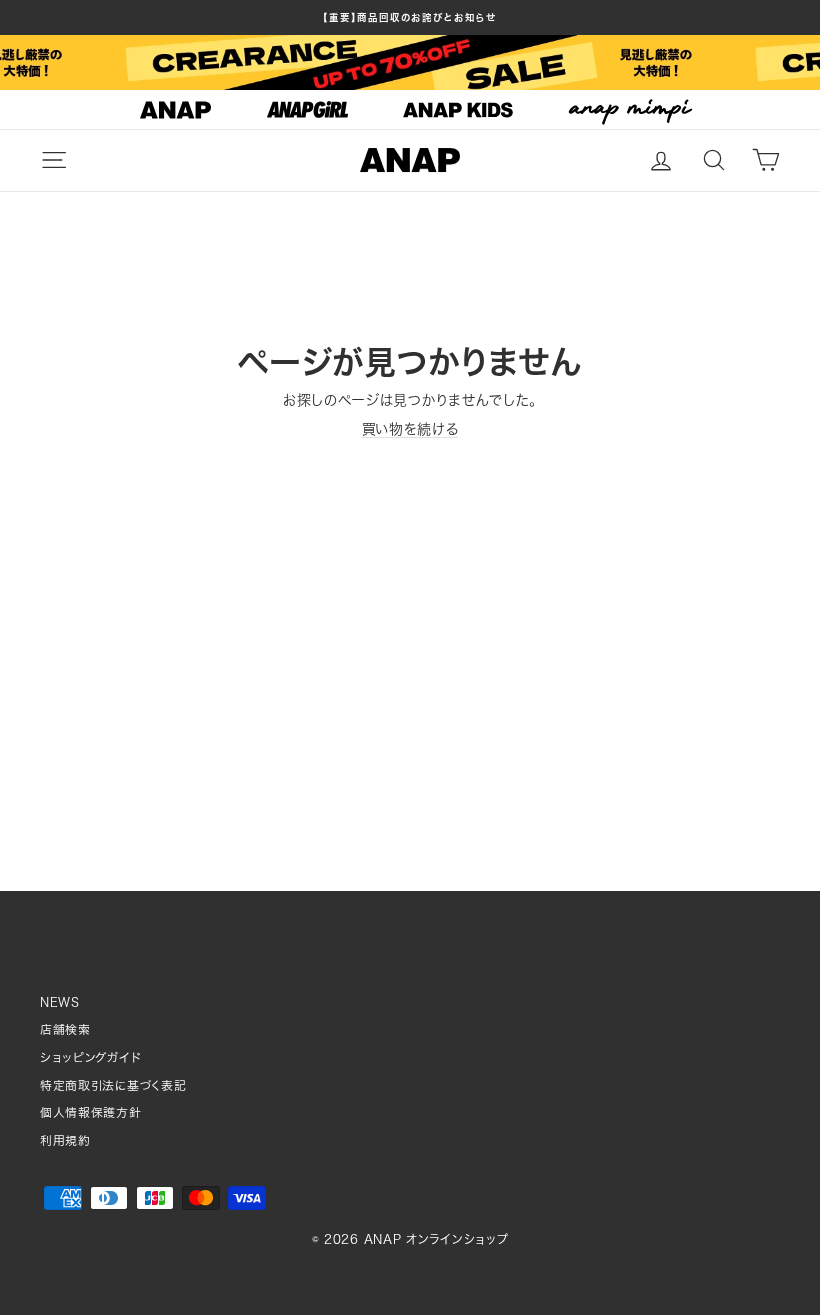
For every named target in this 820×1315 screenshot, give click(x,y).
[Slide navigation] (410, 110)
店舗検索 (65, 1029)
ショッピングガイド (90, 1057)
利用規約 (65, 1140)
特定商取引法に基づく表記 (113, 1085)
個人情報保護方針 (91, 1112)
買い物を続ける (410, 429)
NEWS (60, 1002)
